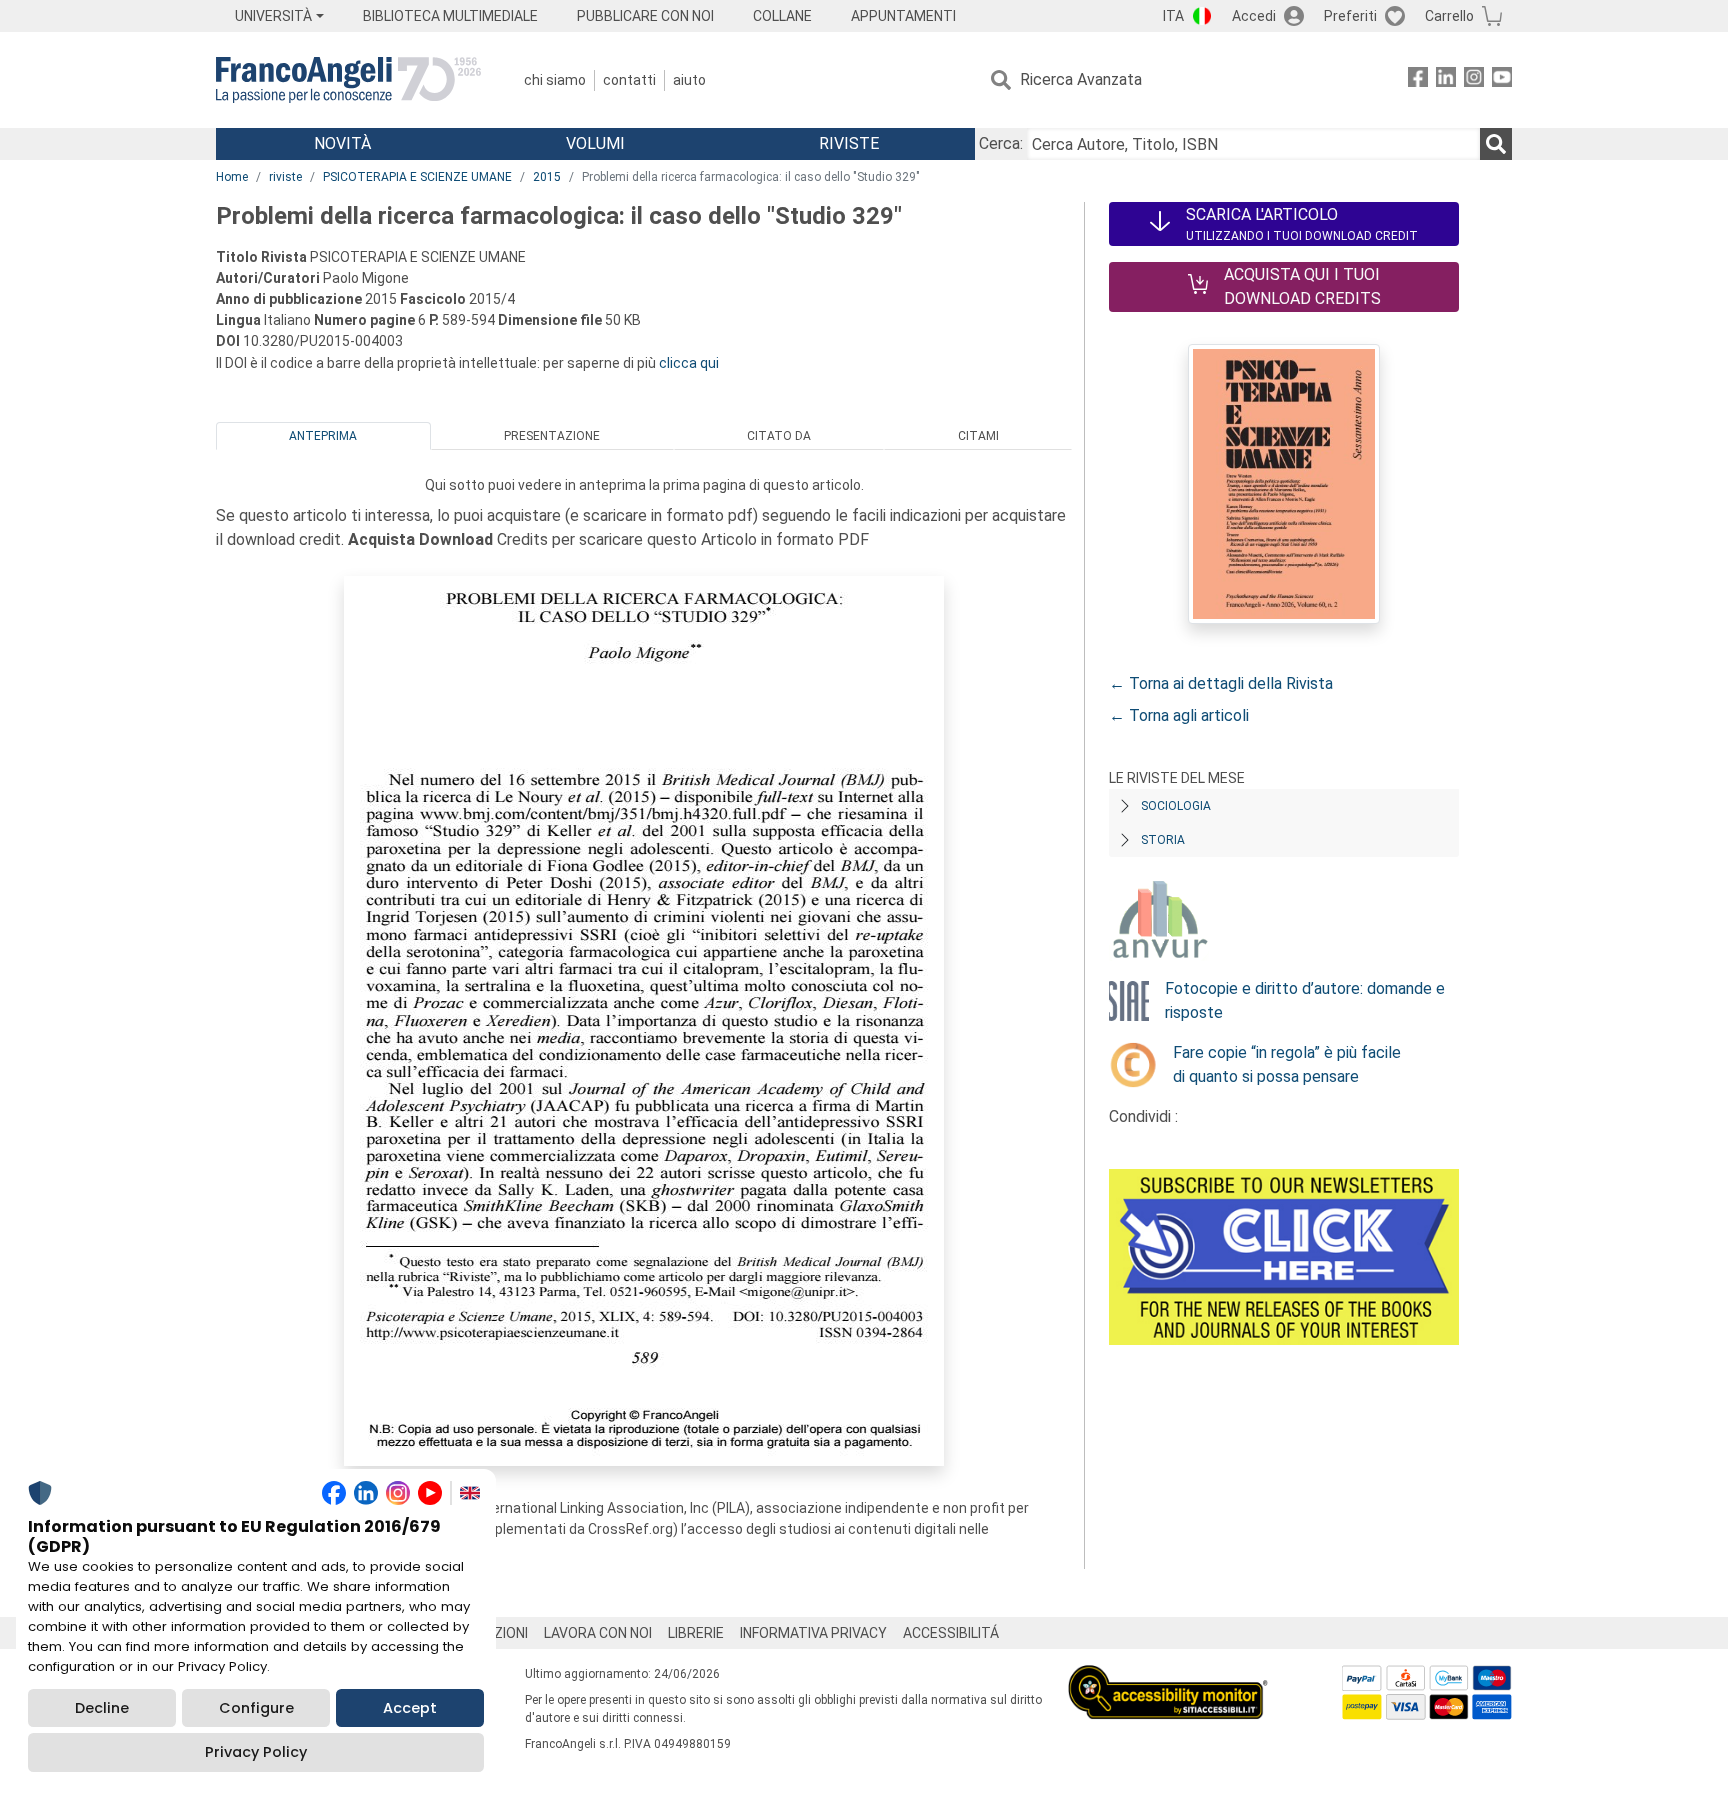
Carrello (1449, 16)
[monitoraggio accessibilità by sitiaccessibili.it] (1168, 1676)
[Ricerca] (1496, 144)
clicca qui (689, 363)
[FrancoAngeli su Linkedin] (1446, 80)
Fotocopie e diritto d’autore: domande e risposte (1305, 1000)
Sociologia (1176, 806)
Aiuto (689, 80)
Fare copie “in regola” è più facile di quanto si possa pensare (1287, 1064)
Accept (410, 1708)
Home (232, 177)
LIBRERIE (696, 1633)
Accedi (1254, 16)
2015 (547, 177)
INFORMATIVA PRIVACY (813, 1633)
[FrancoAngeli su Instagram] (1474, 80)
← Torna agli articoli (1179, 715)
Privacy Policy (256, 1752)
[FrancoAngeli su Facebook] (1418, 80)
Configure (256, 1708)
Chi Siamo (555, 80)
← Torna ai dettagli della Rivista (1221, 683)
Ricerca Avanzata (1081, 79)
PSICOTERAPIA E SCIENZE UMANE (417, 177)
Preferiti (1350, 16)
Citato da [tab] (779, 436)
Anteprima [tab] (323, 436)
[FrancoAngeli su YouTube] (1502, 80)
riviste (285, 177)
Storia (1163, 840)
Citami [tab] (978, 436)
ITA (1173, 16)
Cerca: (1001, 143)
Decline (102, 1708)
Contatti (629, 80)
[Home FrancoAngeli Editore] (348, 80)
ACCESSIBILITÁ (951, 1633)
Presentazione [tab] (552, 436)
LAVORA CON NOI (598, 1633)
